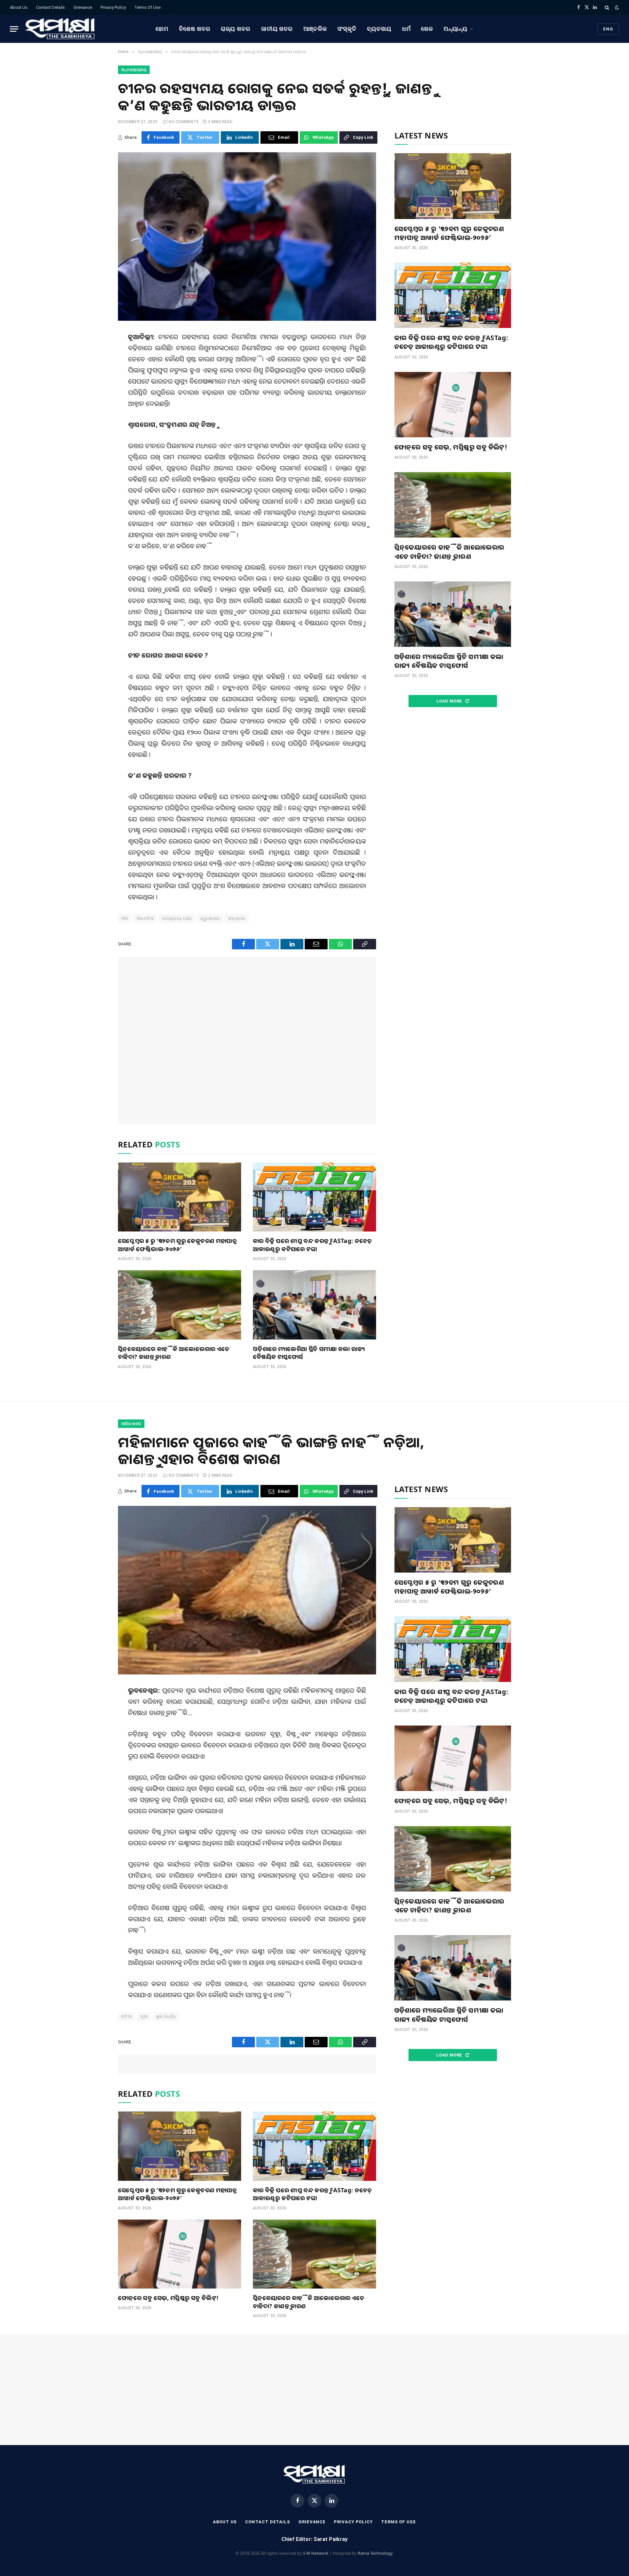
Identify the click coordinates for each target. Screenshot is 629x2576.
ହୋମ (162, 29)
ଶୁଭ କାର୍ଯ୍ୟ (166, 2016)
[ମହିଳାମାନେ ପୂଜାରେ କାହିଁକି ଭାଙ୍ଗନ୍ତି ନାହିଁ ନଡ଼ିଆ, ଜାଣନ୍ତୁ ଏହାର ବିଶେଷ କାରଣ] (247, 1590)
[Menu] (14, 29)
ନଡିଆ (127, 2016)
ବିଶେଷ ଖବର (195, 29)
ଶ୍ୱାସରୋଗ (210, 918)
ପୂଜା (144, 2016)
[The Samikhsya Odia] (60, 29)
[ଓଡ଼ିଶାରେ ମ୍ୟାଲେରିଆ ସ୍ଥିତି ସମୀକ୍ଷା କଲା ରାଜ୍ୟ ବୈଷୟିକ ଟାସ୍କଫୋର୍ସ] (314, 1305)
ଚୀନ (125, 918)
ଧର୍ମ (406, 29)
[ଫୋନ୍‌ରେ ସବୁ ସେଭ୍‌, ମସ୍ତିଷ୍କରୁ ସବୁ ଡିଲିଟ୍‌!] (453, 405)
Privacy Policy (113, 7)
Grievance (83, 7)
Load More (450, 701)
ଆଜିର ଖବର (131, 1424)
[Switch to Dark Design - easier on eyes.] (616, 8)
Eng (608, 29)
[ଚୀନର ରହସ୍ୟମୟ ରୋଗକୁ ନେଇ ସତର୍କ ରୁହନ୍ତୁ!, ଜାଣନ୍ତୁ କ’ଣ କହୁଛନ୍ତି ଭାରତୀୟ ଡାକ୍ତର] (247, 237)
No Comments (184, 122)
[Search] (607, 7)
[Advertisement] (247, 1041)
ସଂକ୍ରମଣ (237, 918)
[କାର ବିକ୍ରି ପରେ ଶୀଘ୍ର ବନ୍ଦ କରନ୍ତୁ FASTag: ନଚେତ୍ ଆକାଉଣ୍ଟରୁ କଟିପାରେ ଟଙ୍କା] (314, 1197)
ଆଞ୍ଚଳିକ (315, 29)
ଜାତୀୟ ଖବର (277, 29)
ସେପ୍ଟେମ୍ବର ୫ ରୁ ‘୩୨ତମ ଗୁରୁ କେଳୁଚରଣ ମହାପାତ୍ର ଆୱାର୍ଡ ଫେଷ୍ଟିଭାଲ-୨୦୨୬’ (177, 1245)
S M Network (316, 2553)
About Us (19, 7)
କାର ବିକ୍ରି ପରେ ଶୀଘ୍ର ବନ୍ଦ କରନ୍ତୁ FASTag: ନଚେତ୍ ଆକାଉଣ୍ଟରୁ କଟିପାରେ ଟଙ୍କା (313, 1245)
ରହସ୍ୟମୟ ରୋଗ (177, 918)
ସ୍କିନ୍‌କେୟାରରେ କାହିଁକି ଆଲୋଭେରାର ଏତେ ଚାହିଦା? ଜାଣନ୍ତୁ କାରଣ (174, 1353)
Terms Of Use (147, 7)
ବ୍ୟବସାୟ (379, 29)
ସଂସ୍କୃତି (347, 29)
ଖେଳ (427, 29)
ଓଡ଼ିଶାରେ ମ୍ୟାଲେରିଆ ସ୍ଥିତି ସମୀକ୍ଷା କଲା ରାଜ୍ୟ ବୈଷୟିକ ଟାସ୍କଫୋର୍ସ (309, 1353)
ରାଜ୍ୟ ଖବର (236, 29)
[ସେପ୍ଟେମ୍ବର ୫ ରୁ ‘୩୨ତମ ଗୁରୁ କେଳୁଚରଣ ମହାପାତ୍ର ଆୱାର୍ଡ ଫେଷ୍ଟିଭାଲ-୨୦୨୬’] (180, 1197)
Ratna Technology (375, 2553)
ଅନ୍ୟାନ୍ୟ (456, 29)
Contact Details (50, 7)
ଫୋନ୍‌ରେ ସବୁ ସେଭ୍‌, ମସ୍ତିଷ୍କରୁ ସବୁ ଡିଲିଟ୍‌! (451, 447)
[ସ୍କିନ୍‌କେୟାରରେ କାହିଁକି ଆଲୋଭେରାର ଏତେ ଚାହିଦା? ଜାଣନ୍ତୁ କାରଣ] (180, 1305)
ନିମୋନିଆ (145, 918)
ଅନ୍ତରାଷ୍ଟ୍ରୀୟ (134, 70)
